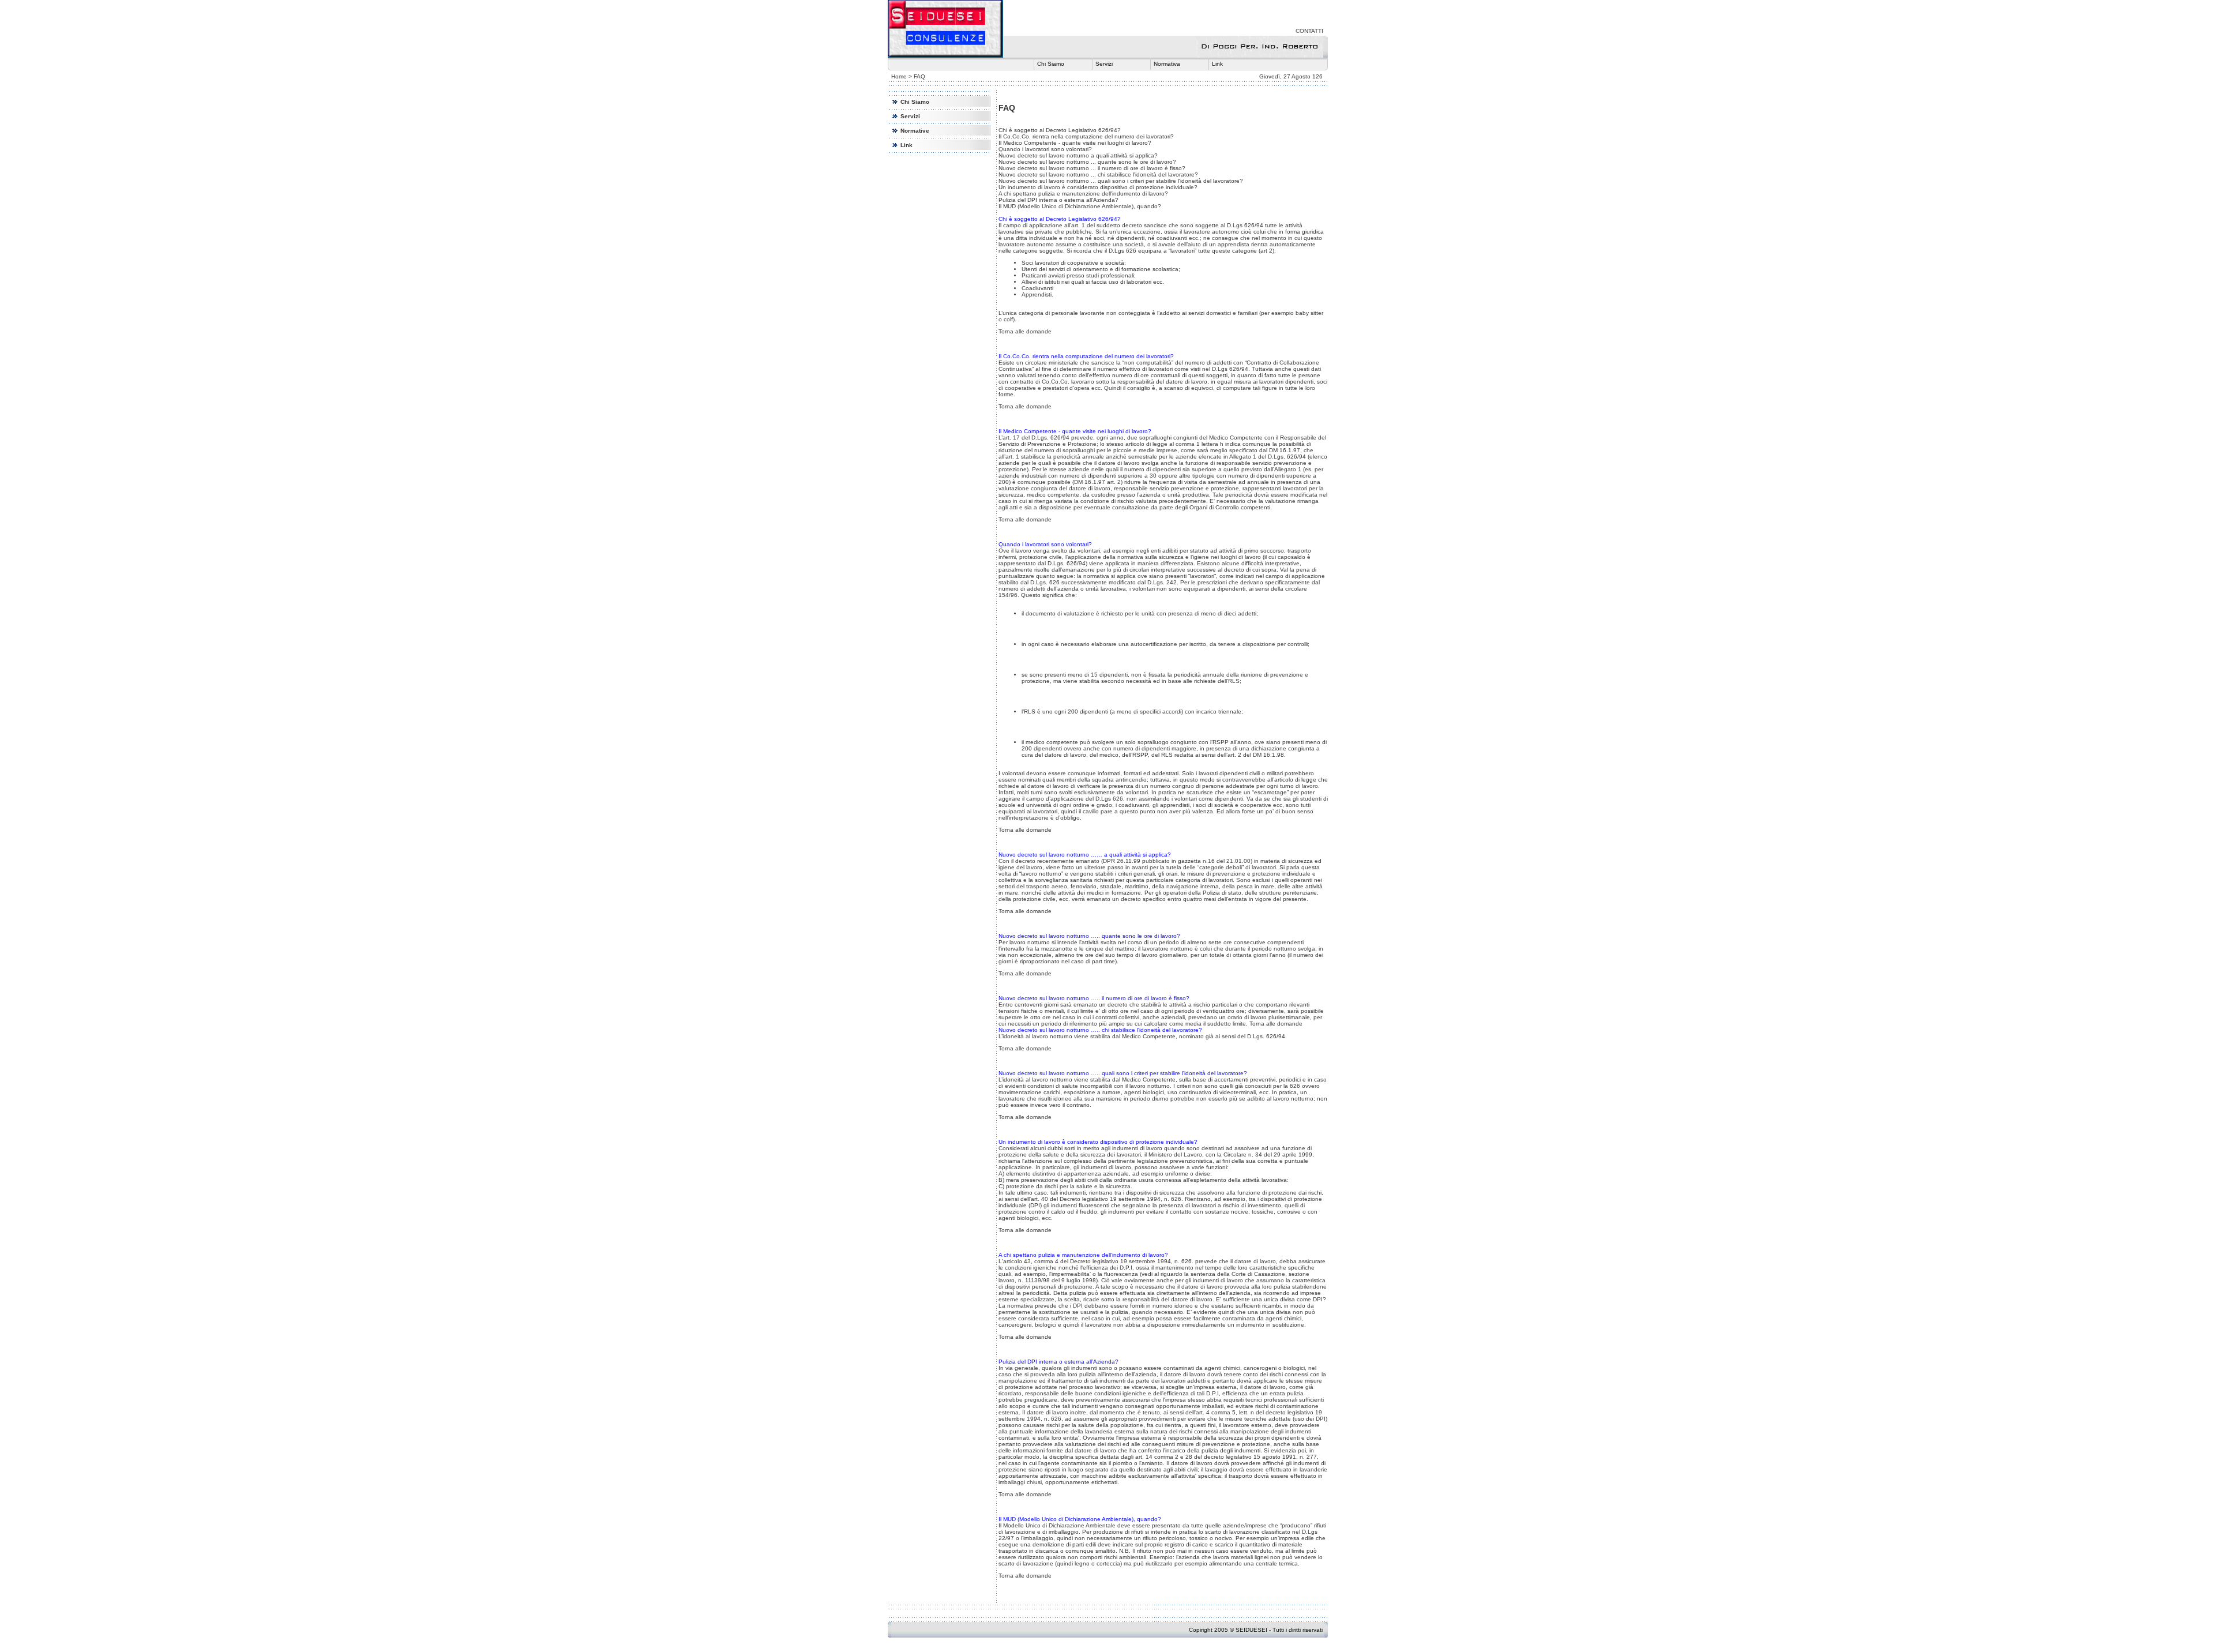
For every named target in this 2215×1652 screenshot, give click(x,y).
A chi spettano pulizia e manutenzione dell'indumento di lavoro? (1083, 194)
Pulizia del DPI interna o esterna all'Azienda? (1058, 200)
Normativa (1167, 64)
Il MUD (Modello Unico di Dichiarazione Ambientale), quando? (1080, 206)
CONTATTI (1309, 31)
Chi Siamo (1051, 64)
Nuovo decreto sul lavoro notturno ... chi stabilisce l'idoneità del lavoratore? (1098, 174)
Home (899, 76)
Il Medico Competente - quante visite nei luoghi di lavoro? (1075, 143)
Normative (915, 131)
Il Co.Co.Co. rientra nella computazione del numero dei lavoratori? (1086, 136)
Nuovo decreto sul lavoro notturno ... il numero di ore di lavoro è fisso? (1092, 168)
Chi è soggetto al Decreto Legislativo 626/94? (1060, 130)
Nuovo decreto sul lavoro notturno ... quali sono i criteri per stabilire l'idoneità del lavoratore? (1121, 181)
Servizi (1104, 64)
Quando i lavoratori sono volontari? (1045, 149)
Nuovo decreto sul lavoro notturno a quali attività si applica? (1078, 155)
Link (1217, 64)
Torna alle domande (1025, 331)
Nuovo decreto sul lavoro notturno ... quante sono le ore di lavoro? (1087, 162)
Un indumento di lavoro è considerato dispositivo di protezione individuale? (1098, 187)
